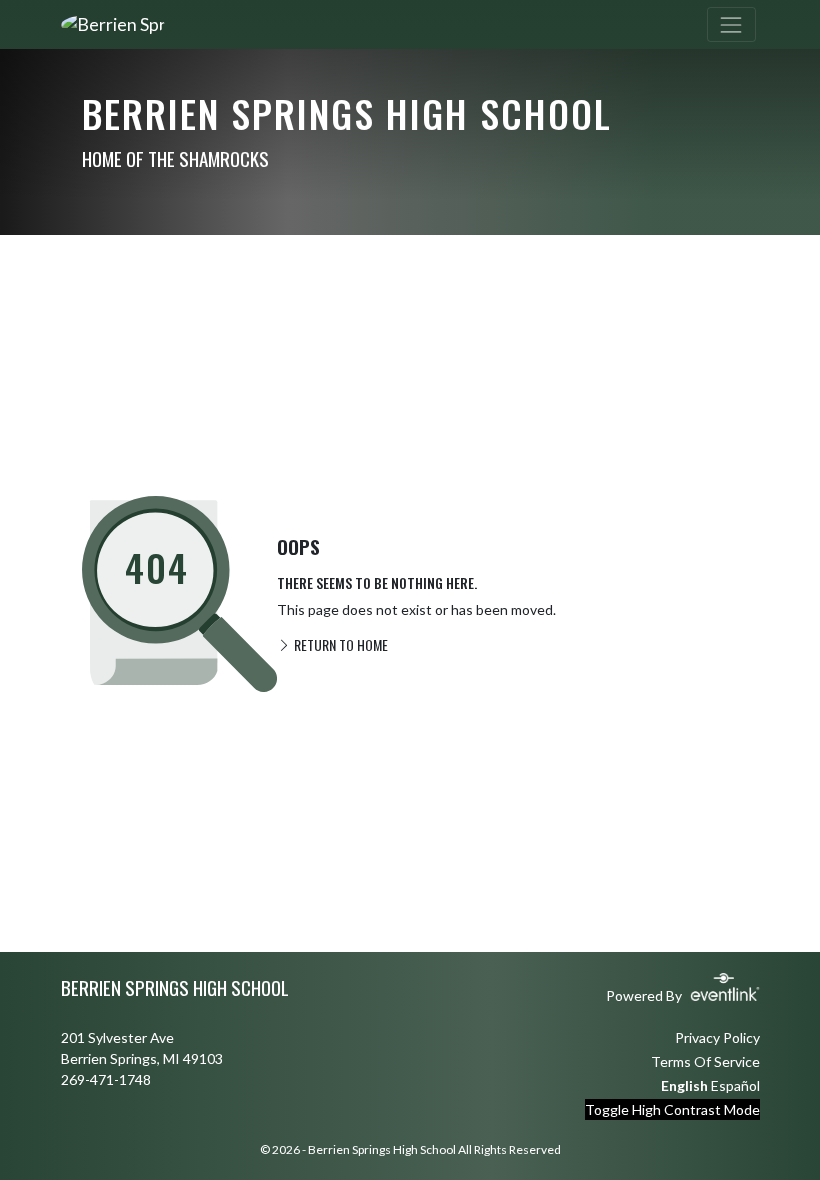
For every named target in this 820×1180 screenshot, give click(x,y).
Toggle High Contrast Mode (672, 1109)
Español (735, 1085)
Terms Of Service (705, 1061)
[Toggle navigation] (731, 24)
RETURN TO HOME (339, 644)
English (684, 1085)
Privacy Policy (717, 1037)
